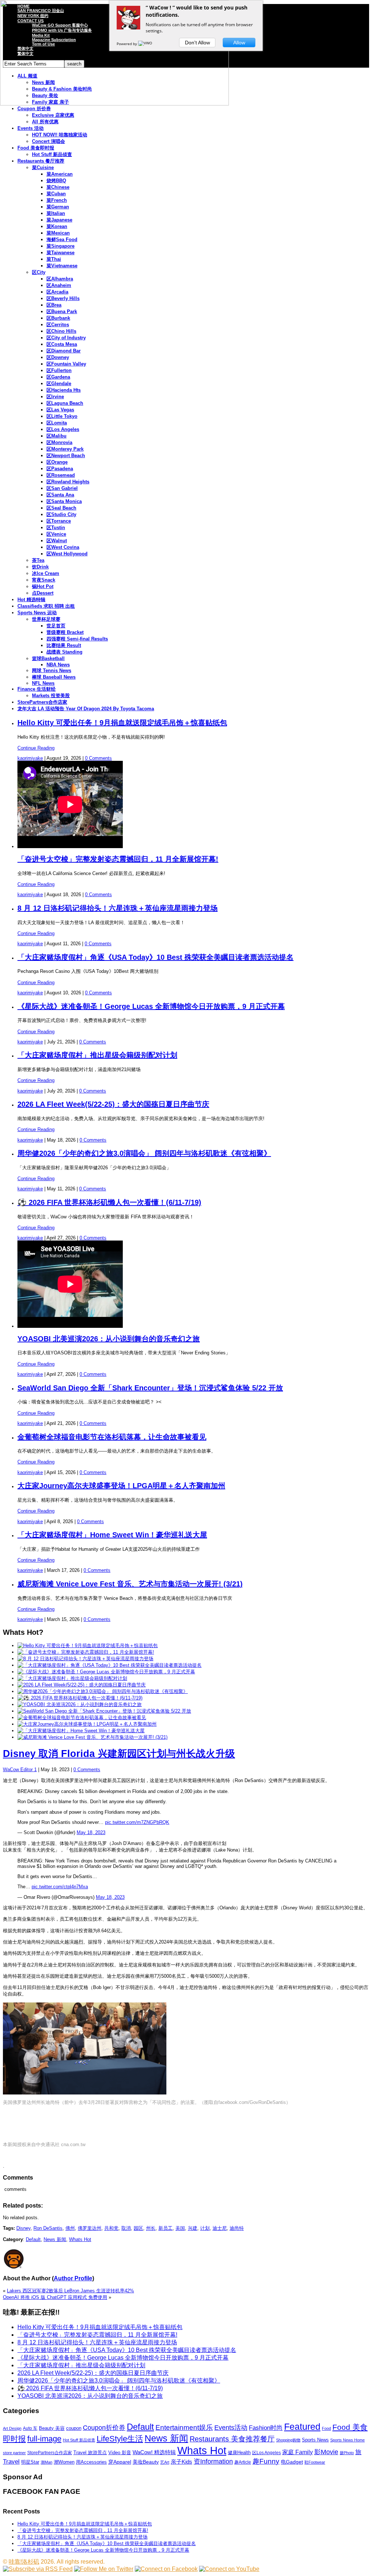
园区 (138, 2228)
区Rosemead (61, 475)
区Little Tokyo (62, 416)
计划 (205, 2228)
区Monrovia (59, 442)
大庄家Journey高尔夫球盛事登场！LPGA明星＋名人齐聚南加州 (121, 1486)
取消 (126, 2228)
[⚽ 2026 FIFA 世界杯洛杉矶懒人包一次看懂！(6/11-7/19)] (80, 1698)
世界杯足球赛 (46, 619)
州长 (151, 2228)
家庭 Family (298, 2452)
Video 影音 (120, 2453)
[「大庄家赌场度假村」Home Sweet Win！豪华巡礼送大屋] (81, 1731)
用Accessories (91, 2462)
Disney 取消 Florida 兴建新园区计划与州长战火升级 (119, 1754)
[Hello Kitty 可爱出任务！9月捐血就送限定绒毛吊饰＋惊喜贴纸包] (88, 1646)
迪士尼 (220, 2228)
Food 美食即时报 (36, 148)
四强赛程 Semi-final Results (77, 639)
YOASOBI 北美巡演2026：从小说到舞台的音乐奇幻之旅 (109, 1339)
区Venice (56, 534)
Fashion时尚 (266, 2428)
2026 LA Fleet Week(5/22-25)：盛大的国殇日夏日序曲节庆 (113, 1104)
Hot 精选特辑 (31, 600)
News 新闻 (55, 2239)
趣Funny (266, 2461)
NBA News (58, 665)
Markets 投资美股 (51, 696)
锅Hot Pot (43, 586)
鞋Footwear (315, 2462)
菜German (58, 207)
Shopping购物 (288, 2440)
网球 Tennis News (52, 670)
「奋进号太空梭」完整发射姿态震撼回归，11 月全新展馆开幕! (118, 859)
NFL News (43, 683)
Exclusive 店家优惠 (53, 115)
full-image (44, 2439)
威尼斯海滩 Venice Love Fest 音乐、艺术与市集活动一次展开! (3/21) (130, 1584)
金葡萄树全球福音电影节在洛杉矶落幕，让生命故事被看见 (112, 1437)
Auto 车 (30, 2428)
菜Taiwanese (60, 253)
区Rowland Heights (68, 482)
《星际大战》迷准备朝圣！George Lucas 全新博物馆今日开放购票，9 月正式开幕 (151, 1006)
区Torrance (59, 521)
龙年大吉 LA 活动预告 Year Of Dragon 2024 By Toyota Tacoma (86, 709)
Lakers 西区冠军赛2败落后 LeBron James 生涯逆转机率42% (70, 2291)
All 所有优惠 (45, 122)
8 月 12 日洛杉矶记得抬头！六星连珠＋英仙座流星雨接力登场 (118, 908)
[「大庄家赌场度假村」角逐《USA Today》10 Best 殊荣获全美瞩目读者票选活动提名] (110, 1665)
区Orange (57, 462)
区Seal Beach (61, 508)
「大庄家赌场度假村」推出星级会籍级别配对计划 (97, 1055)
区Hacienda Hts (64, 390)
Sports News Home (347, 2440)
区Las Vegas (60, 410)
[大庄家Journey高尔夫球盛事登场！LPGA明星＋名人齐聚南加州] (87, 1724)
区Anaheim (59, 285)
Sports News (315, 2440)
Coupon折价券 (104, 2428)
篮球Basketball (48, 658)
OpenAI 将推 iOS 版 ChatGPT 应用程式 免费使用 (55, 2297)
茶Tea (38, 560)
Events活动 (231, 2428)
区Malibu (56, 436)
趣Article (243, 2462)
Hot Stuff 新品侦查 (52, 154)
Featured (302, 2427)
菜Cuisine (43, 167)
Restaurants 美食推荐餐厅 (232, 2439)
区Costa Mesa (62, 344)
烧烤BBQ (56, 181)
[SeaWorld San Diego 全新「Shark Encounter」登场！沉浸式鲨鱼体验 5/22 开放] (104, 1711)
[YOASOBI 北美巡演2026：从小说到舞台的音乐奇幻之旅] (80, 1704)
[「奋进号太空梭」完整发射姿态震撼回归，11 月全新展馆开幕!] (86, 1652)
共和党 (111, 2228)
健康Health (239, 2453)
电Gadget (292, 2462)
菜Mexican (58, 233)
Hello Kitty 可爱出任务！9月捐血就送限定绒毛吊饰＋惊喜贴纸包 (122, 723)
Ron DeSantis (48, 2228)
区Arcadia (57, 292)
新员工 (165, 2228)
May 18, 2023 (91, 1832)
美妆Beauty (146, 2462)
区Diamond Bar (64, 351)
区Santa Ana (60, 495)
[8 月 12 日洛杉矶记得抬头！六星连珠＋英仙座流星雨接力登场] (85, 1659)
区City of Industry (66, 338)
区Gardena (58, 377)
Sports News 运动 (37, 613)
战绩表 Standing (64, 652)
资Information (213, 2461)
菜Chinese (58, 187)
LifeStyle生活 (120, 2439)
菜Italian (56, 213)
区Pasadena (60, 469)
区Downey (58, 357)
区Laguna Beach (65, 403)
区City (39, 272)
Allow (239, 43)
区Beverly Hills (63, 298)
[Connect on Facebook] (166, 2569)
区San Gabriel (62, 488)
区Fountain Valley (66, 364)
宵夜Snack (44, 580)
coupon (74, 2428)
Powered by (127, 44)
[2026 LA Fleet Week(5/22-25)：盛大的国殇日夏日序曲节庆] (82, 1685)
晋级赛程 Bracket (65, 632)
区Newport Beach (66, 456)
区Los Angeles (63, 429)
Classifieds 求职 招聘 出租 (46, 606)
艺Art (165, 2462)
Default (33, 2239)
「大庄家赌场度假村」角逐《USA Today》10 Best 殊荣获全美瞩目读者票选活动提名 (155, 957)
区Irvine (55, 397)
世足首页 (56, 626)
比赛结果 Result (64, 645)
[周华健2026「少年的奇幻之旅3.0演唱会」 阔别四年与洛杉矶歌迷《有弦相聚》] (103, 1691)
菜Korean (57, 226)
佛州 (70, 2228)
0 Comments (98, 758)
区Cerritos (58, 325)
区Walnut (57, 541)
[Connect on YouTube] (229, 2569)
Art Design (12, 2428)
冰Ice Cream (46, 573)
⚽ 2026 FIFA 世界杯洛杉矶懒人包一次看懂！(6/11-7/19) (109, 1202)
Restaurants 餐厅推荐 (41, 161)
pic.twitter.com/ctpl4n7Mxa (60, 1887)
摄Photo (347, 2453)
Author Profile (73, 2278)
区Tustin (56, 528)
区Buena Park (62, 311)
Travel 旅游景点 (90, 2453)
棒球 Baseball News (54, 677)
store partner (14, 2453)
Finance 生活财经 (37, 689)
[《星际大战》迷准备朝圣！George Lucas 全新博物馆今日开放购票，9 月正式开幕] (106, 1672)
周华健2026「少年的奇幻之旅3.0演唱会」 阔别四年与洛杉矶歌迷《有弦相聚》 (144, 1153)
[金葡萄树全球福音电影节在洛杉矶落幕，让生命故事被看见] (82, 1718)
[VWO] (146, 44)
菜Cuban (56, 194)
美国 (180, 2228)
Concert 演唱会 (48, 141)
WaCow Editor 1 (20, 1770)
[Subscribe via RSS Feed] (38, 2569)
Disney (23, 2228)
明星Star (30, 2462)
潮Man (46, 2462)
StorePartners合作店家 (42, 702)
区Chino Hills (61, 331)
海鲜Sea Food (62, 239)
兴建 (193, 2228)
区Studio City (61, 514)
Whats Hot (80, 2239)
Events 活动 (31, 128)
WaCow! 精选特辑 (154, 2452)
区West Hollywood (67, 554)
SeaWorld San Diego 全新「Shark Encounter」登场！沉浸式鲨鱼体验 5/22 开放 (150, 1388)
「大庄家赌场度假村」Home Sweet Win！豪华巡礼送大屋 (112, 1535)
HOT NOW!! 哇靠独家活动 (60, 135)
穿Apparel (120, 2462)
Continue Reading (36, 748)
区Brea (54, 305)
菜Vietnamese (62, 266)
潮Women (64, 2462)
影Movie (326, 2452)
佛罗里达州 (90, 2228)
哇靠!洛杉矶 (24, 2562)
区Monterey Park (65, 449)
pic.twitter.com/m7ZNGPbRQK (137, 1822)
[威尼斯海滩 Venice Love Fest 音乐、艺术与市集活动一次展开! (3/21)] (92, 1737)
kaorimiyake (30, 758)
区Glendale (59, 384)
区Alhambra (60, 279)
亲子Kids (181, 2462)
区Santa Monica (64, 501)
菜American (60, 174)
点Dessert (43, 593)
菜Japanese (59, 220)
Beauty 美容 (52, 2428)
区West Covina (63, 547)
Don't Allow (197, 43)
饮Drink (40, 567)
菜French (57, 200)
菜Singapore (60, 246)
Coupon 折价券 (34, 109)
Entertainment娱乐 (184, 2427)
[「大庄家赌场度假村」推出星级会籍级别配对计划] (72, 1678)
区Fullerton (59, 370)
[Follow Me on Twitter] (104, 2569)
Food (326, 2428)
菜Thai (54, 259)
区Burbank (58, 318)
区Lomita (57, 423)
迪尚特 (237, 2228)
